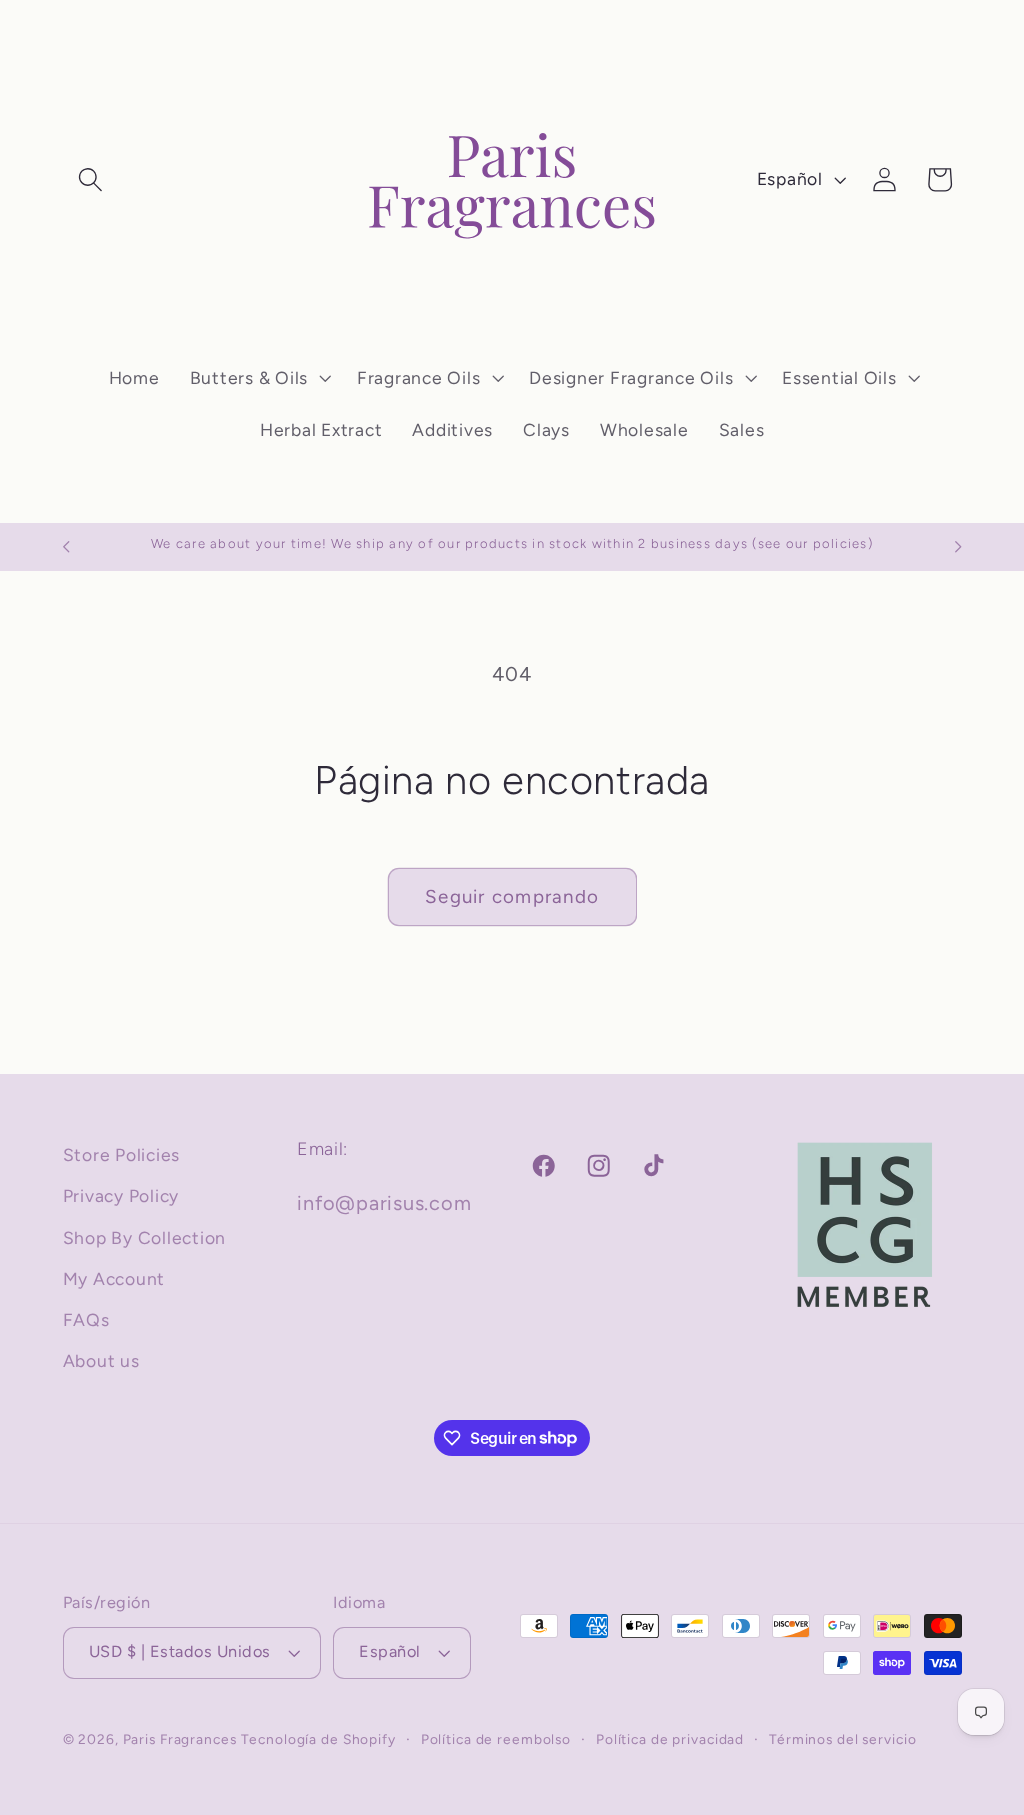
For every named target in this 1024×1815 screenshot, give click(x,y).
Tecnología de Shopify (318, 1739)
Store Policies (122, 1154)
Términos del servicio (842, 1739)
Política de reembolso (496, 1739)
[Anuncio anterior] (66, 547)
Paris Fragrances (180, 1739)
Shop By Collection (145, 1237)
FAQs (86, 1319)
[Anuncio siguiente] (958, 547)
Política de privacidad (670, 1739)
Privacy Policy (121, 1195)
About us (101, 1360)
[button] (90, 179)
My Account (114, 1278)
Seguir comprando (512, 896)
